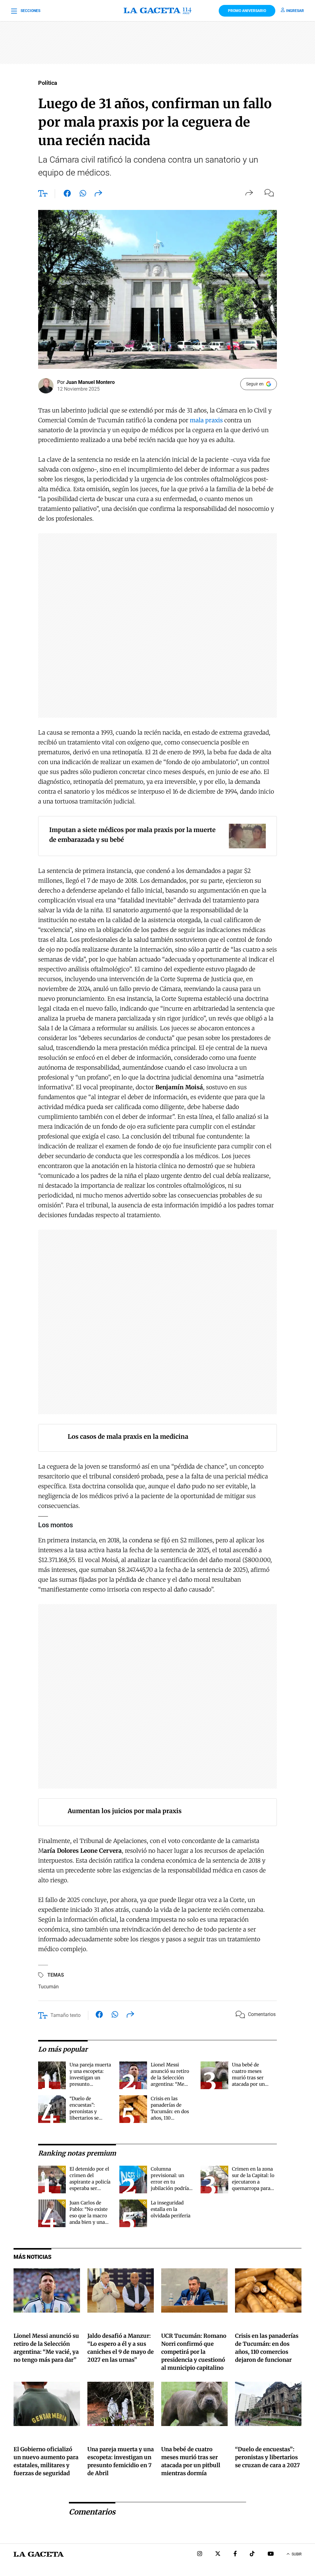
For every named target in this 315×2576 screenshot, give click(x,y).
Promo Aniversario (247, 11)
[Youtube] (271, 2554)
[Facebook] (235, 2554)
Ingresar (295, 11)
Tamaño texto (66, 2015)
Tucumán (48, 1987)
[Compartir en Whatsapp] (83, 195)
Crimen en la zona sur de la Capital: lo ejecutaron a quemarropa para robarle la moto (253, 2182)
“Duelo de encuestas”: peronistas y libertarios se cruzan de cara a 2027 (267, 2457)
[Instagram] (200, 2554)
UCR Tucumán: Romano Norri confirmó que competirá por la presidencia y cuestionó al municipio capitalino (194, 2352)
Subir (297, 2554)
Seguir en (255, 384)
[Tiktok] (252, 2554)
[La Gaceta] (157, 11)
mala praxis (206, 420)
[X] (218, 2554)
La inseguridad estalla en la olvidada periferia (171, 2209)
